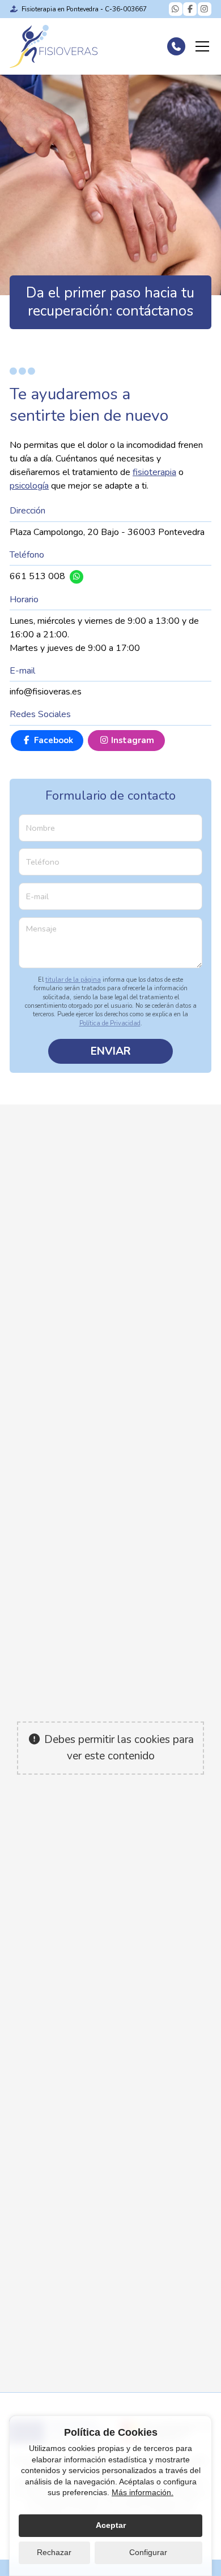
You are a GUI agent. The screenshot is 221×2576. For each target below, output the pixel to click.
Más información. (143, 2492)
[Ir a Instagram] (205, 9)
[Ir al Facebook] (190, 9)
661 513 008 (37, 576)
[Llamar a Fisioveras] (176, 46)
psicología (29, 486)
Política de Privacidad (110, 1023)
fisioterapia (154, 472)
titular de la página (73, 980)
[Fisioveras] (54, 46)
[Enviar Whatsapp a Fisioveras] (176, 9)
